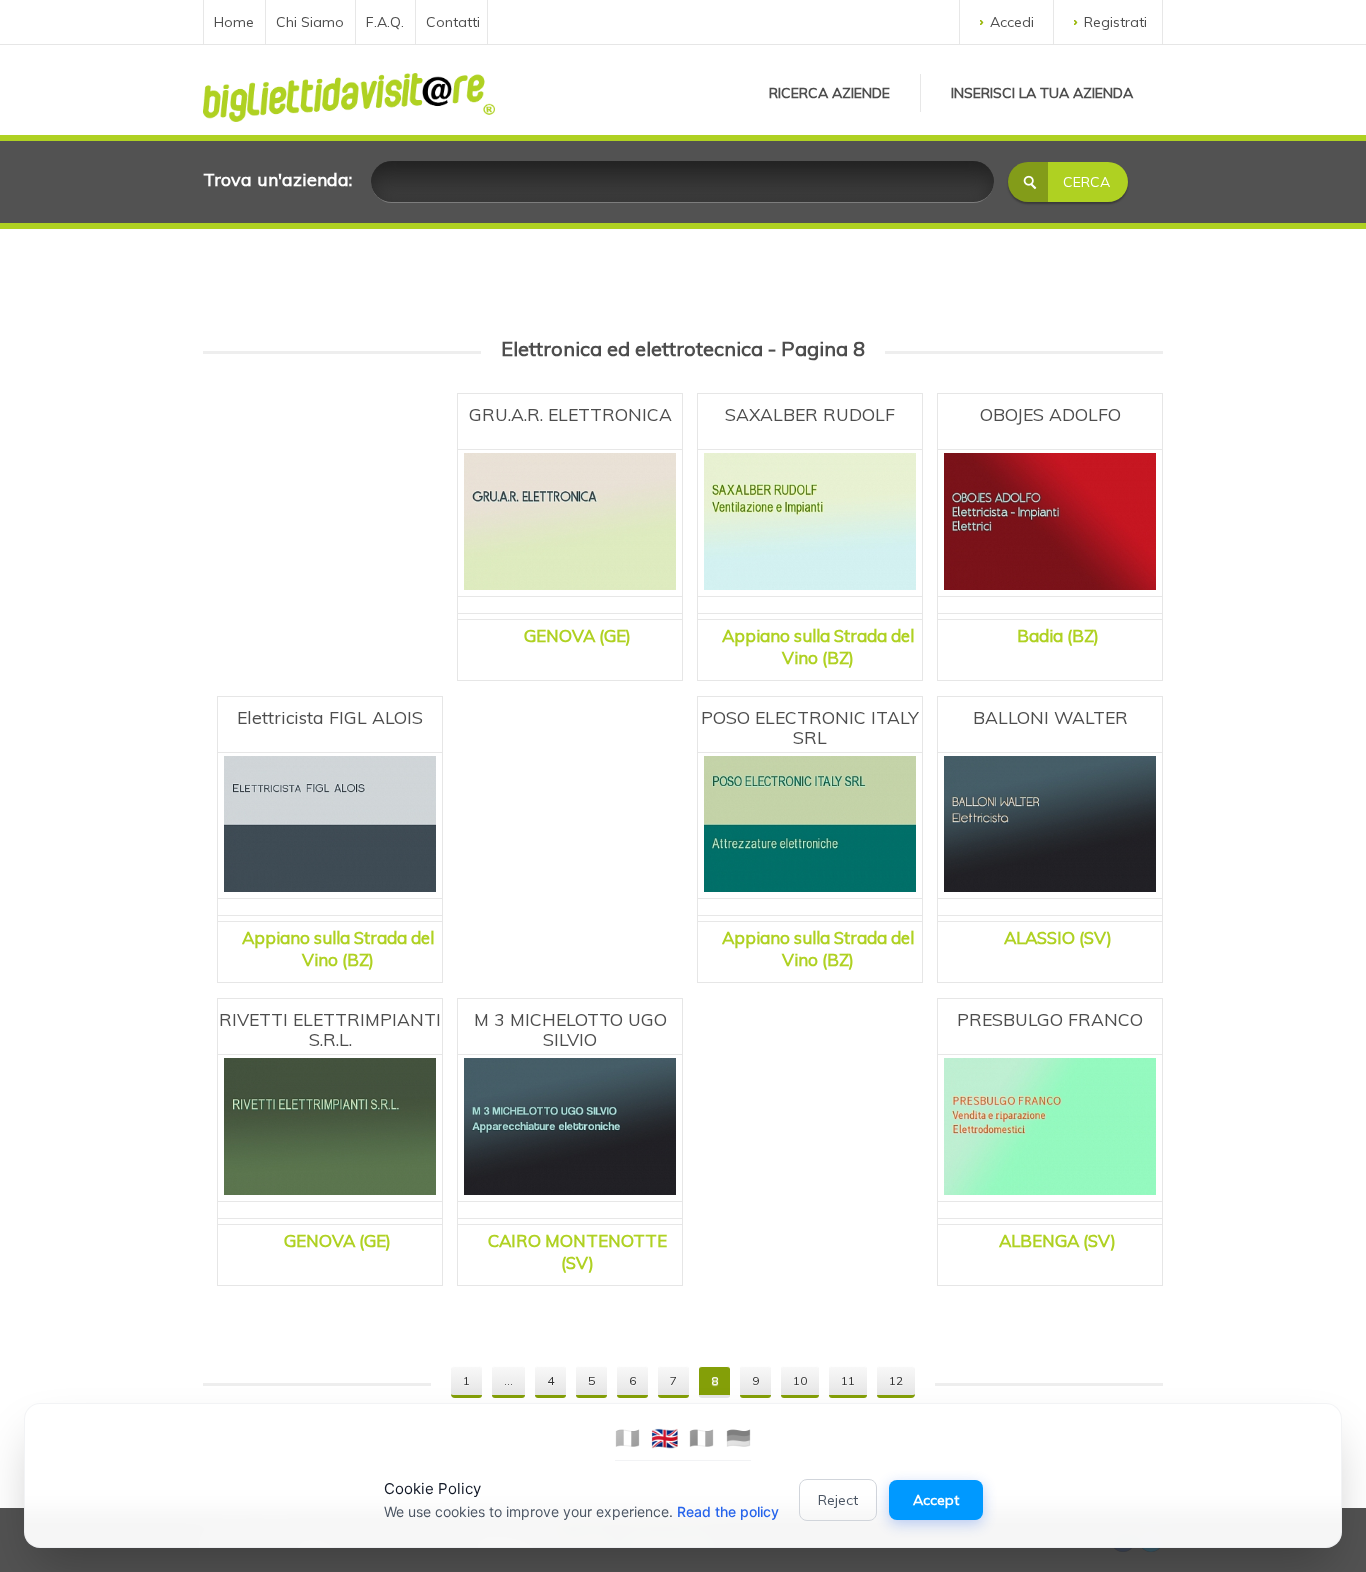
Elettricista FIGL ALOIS (330, 717)
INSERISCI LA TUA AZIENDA (1042, 93)
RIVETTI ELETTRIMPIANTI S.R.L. (330, 1029)
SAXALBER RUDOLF (810, 414)
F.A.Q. (385, 22)
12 (896, 1380)
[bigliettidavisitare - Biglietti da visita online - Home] (349, 92)
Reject (838, 1500)
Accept (936, 1500)
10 (800, 1380)
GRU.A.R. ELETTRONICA (570, 414)
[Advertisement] (330, 510)
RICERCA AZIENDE (829, 93)
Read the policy (728, 1511)
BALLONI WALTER (1050, 717)
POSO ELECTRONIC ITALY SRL (810, 727)
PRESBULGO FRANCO (1050, 1019)
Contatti (453, 22)
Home (234, 22)
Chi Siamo (310, 22)
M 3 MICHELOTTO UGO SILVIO (570, 1029)
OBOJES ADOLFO (1050, 414)
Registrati (1115, 22)
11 (848, 1380)
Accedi (1012, 22)
